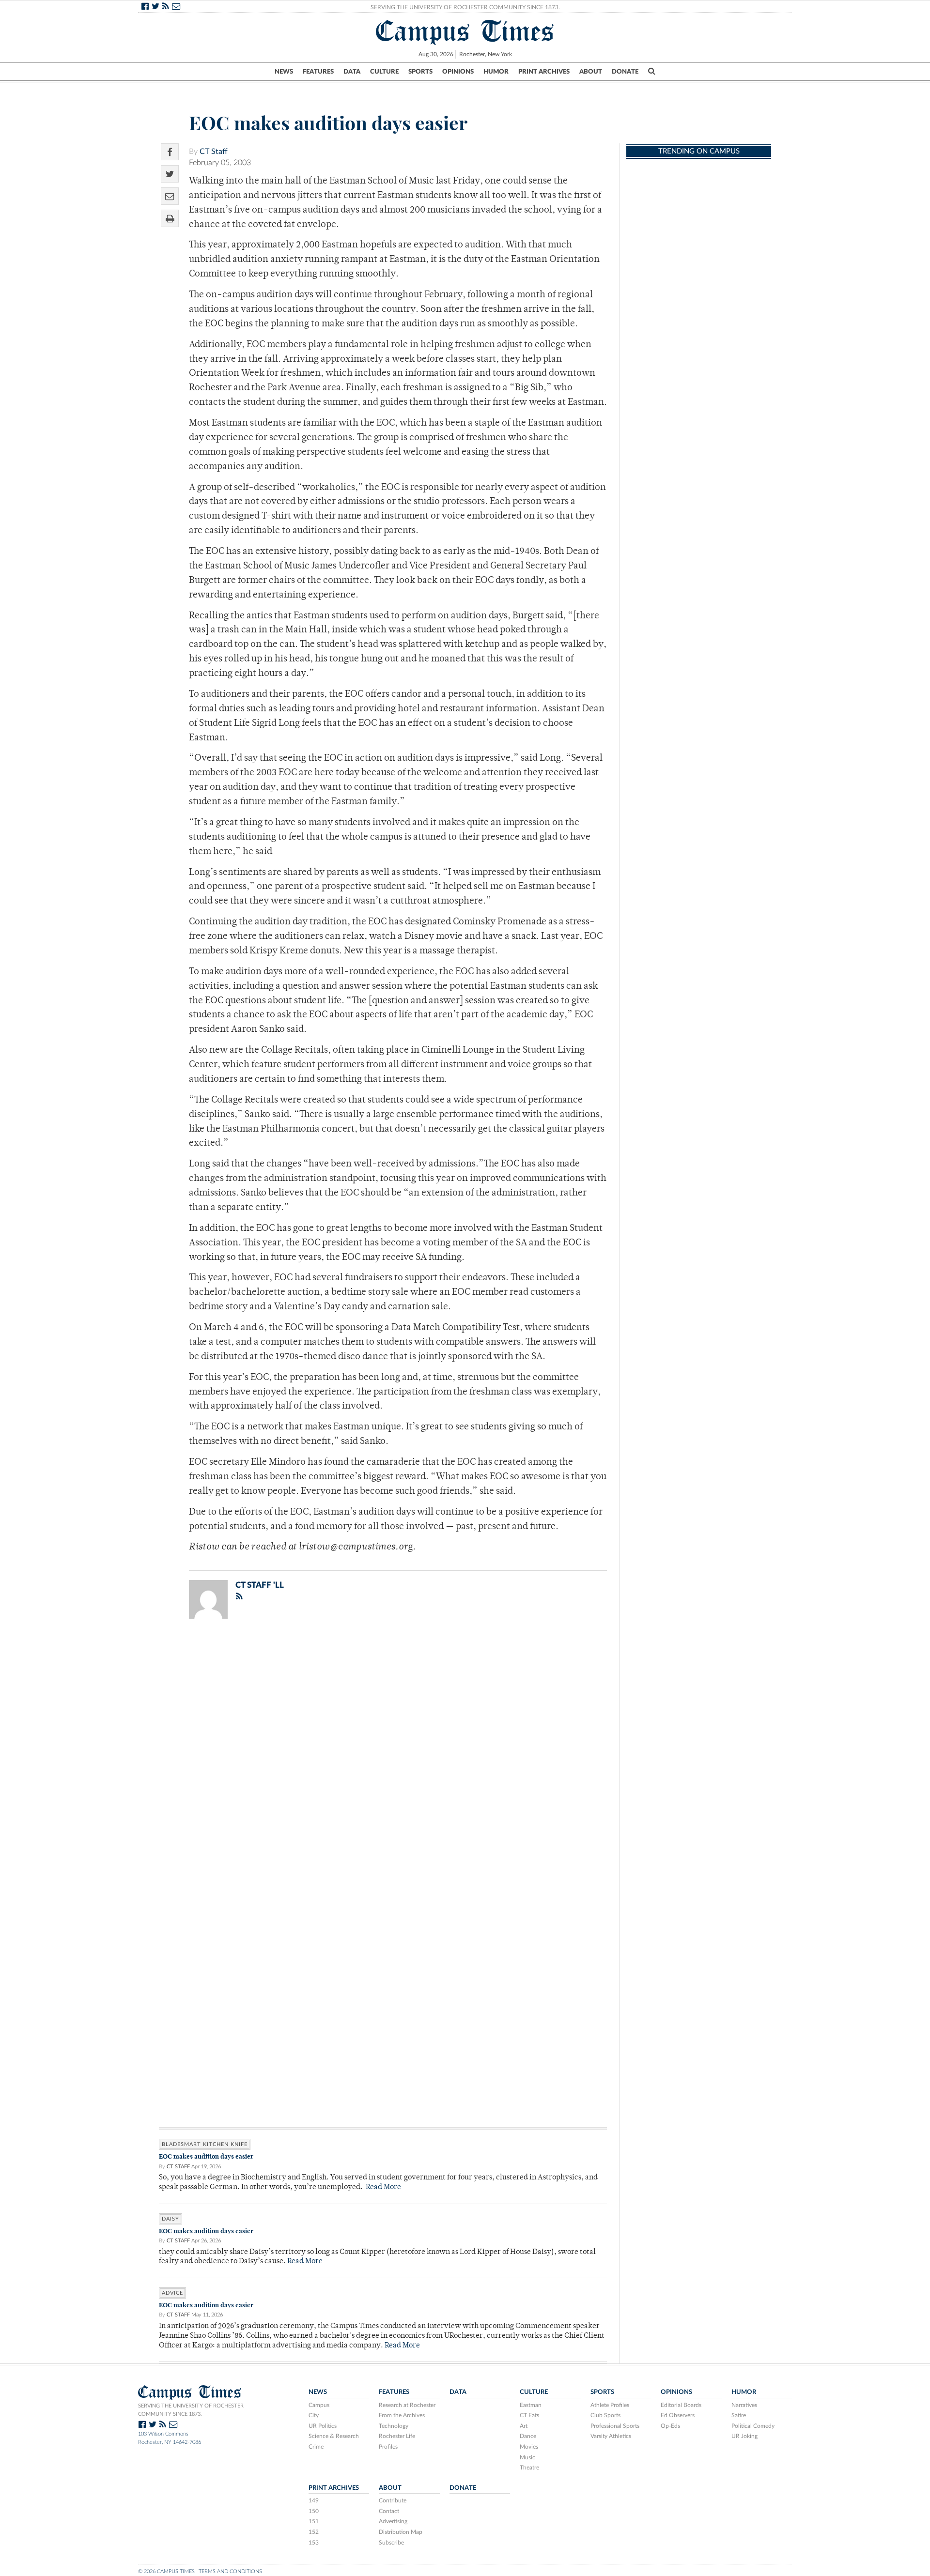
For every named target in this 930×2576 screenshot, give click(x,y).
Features (318, 72)
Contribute (393, 2500)
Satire (739, 2415)
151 (314, 2521)
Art (524, 2426)
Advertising (393, 2521)
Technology (394, 2426)
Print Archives (544, 72)
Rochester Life (397, 2436)
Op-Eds (670, 2426)
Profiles (388, 2447)
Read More (383, 2187)
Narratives (744, 2405)
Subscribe (391, 2543)
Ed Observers (678, 2415)
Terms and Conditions (230, 2571)
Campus (319, 2405)
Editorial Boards (681, 2405)
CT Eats (529, 2415)
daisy (170, 2219)
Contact (389, 2511)
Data (352, 72)
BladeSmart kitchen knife (205, 2144)
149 (314, 2500)
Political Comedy (753, 2426)
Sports (420, 72)
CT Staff (214, 152)
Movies (529, 2447)
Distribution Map (401, 2532)
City (314, 2415)
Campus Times (465, 31)
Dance (528, 2436)
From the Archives (402, 2415)
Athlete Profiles (610, 2405)
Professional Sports (615, 2426)
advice (172, 2293)
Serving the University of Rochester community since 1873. (191, 2410)
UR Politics (323, 2426)
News (284, 72)
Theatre (529, 2468)
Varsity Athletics (611, 2436)
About (591, 72)
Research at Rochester (407, 2405)
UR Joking (744, 2436)
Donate (625, 72)
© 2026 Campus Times (166, 2571)
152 (314, 2532)
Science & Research (334, 2436)
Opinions (458, 72)
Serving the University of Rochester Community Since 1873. (465, 7)
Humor (496, 72)
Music (527, 2457)
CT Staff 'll (260, 1585)
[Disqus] (383, 1752)
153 (314, 2543)
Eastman (531, 2405)
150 (314, 2511)
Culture (384, 72)
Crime (316, 2447)
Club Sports (605, 2415)
